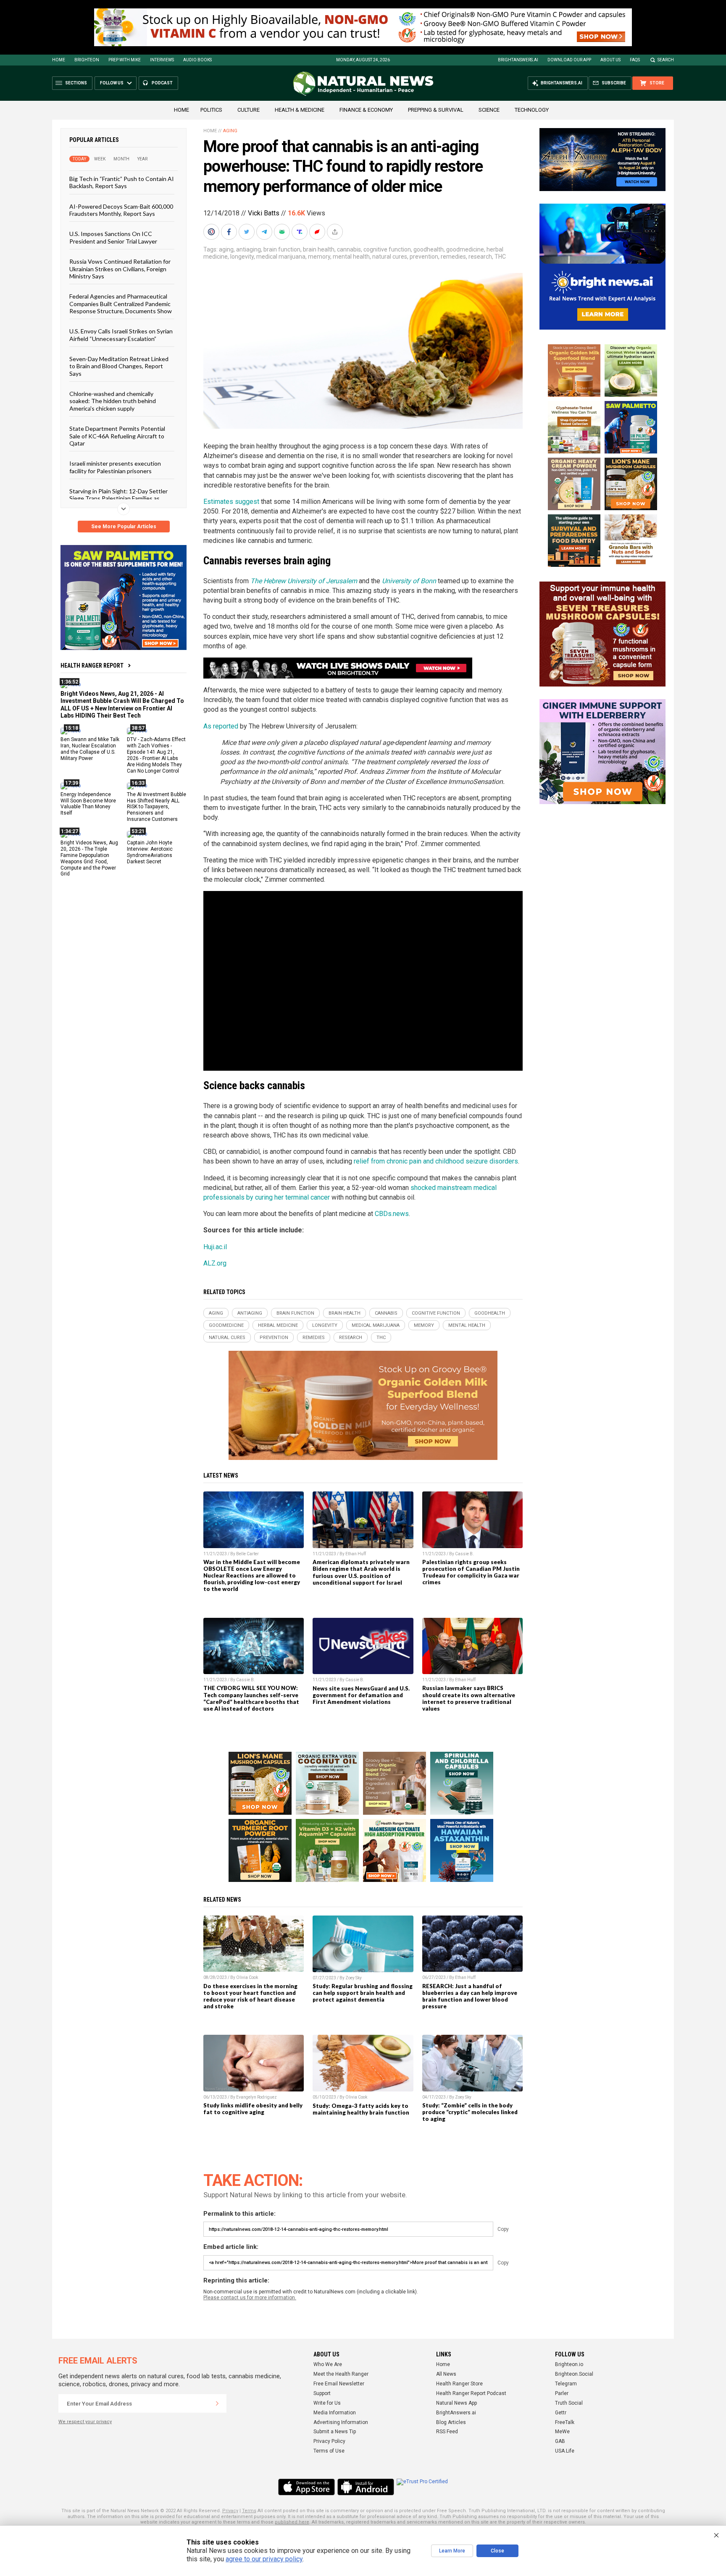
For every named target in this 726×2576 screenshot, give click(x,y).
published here (292, 2522)
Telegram (566, 2384)
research (480, 257)
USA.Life (565, 2451)
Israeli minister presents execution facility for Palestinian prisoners (115, 467)
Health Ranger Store (459, 2384)
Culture (249, 110)
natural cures (390, 257)
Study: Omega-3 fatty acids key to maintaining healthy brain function (361, 2109)
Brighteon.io (569, 2364)
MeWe (562, 2432)
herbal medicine (278, 1325)
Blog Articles (451, 2422)
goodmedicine (465, 249)
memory (319, 257)
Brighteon (87, 60)
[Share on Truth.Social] (300, 232)
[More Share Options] (336, 232)
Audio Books (197, 60)
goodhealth (429, 249)
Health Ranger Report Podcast (471, 2393)
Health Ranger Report (92, 666)
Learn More (452, 2551)
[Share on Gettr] (318, 232)
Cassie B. (464, 1554)
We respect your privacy (85, 2422)
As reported (221, 726)
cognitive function (387, 249)
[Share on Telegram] (265, 232)
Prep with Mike (125, 60)
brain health (319, 249)
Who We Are (328, 2364)
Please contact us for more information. (250, 2298)
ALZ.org (215, 1263)
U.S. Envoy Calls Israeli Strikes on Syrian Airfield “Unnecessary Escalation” (121, 335)
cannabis (349, 249)
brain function (282, 249)
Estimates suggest (231, 502)
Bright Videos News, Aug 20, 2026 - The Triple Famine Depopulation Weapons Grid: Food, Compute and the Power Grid (89, 858)
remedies (453, 257)
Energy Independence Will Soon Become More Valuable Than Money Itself (88, 803)
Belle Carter (247, 1554)
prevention (424, 257)
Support (322, 2393)
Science (489, 110)
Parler (562, 2393)
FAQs (635, 60)
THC (500, 257)
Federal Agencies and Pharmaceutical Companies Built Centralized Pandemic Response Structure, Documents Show (121, 304)
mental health (351, 257)
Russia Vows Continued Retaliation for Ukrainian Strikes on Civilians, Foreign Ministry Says (120, 269)
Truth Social (569, 2403)
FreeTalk (565, 2422)
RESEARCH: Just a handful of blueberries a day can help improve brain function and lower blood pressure (470, 1996)
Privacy (230, 2511)
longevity (242, 257)
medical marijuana (281, 257)
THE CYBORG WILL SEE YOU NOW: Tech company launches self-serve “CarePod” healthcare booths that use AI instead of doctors (251, 1698)
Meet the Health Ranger (341, 2374)
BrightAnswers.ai (518, 60)
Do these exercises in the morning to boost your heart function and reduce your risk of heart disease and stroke (250, 1996)
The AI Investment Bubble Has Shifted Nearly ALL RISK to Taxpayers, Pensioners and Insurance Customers (157, 807)
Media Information (335, 2413)
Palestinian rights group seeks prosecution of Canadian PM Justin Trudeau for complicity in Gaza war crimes (471, 1572)
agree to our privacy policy (264, 2559)
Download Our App (569, 60)
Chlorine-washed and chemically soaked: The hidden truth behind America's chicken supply (113, 401)
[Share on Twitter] (247, 232)
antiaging (249, 249)
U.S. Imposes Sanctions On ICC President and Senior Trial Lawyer (113, 237)
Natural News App (456, 2403)
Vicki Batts (264, 213)
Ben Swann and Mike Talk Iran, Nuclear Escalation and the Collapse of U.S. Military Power (90, 749)
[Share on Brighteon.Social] (212, 232)
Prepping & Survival (436, 110)
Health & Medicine (300, 110)
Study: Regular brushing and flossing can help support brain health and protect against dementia (363, 1993)
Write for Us (327, 2403)
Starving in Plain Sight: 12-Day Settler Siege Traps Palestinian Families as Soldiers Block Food (118, 498)
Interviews (162, 60)
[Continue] (217, 2403)
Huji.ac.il (215, 1247)
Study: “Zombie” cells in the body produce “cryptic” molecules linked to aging (470, 2112)
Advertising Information (341, 2422)
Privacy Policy (329, 2441)
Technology (532, 110)
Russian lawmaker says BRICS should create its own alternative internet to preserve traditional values (469, 1698)
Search (666, 60)
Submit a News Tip (335, 2432)
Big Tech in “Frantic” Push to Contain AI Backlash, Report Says (122, 182)
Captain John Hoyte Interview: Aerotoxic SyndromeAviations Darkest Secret (150, 852)
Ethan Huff (356, 1554)
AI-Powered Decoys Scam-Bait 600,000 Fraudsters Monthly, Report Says (121, 210)
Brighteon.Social (574, 2374)
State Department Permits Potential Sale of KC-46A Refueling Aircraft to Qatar (117, 436)
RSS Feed (447, 2432)
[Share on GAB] (283, 232)
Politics (211, 110)
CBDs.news (392, 1214)
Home (59, 60)
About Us (610, 60)
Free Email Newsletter (339, 2384)
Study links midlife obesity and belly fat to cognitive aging (253, 2109)
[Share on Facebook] (230, 232)
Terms (249, 2511)
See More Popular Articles (124, 527)
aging (226, 249)
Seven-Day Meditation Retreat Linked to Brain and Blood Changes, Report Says (119, 366)
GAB (560, 2441)
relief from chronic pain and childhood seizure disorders (435, 1161)
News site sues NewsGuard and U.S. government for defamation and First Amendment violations (361, 1695)
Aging (230, 131)
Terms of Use (329, 2451)
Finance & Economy (366, 110)
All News (446, 2374)
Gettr (561, 2413)
